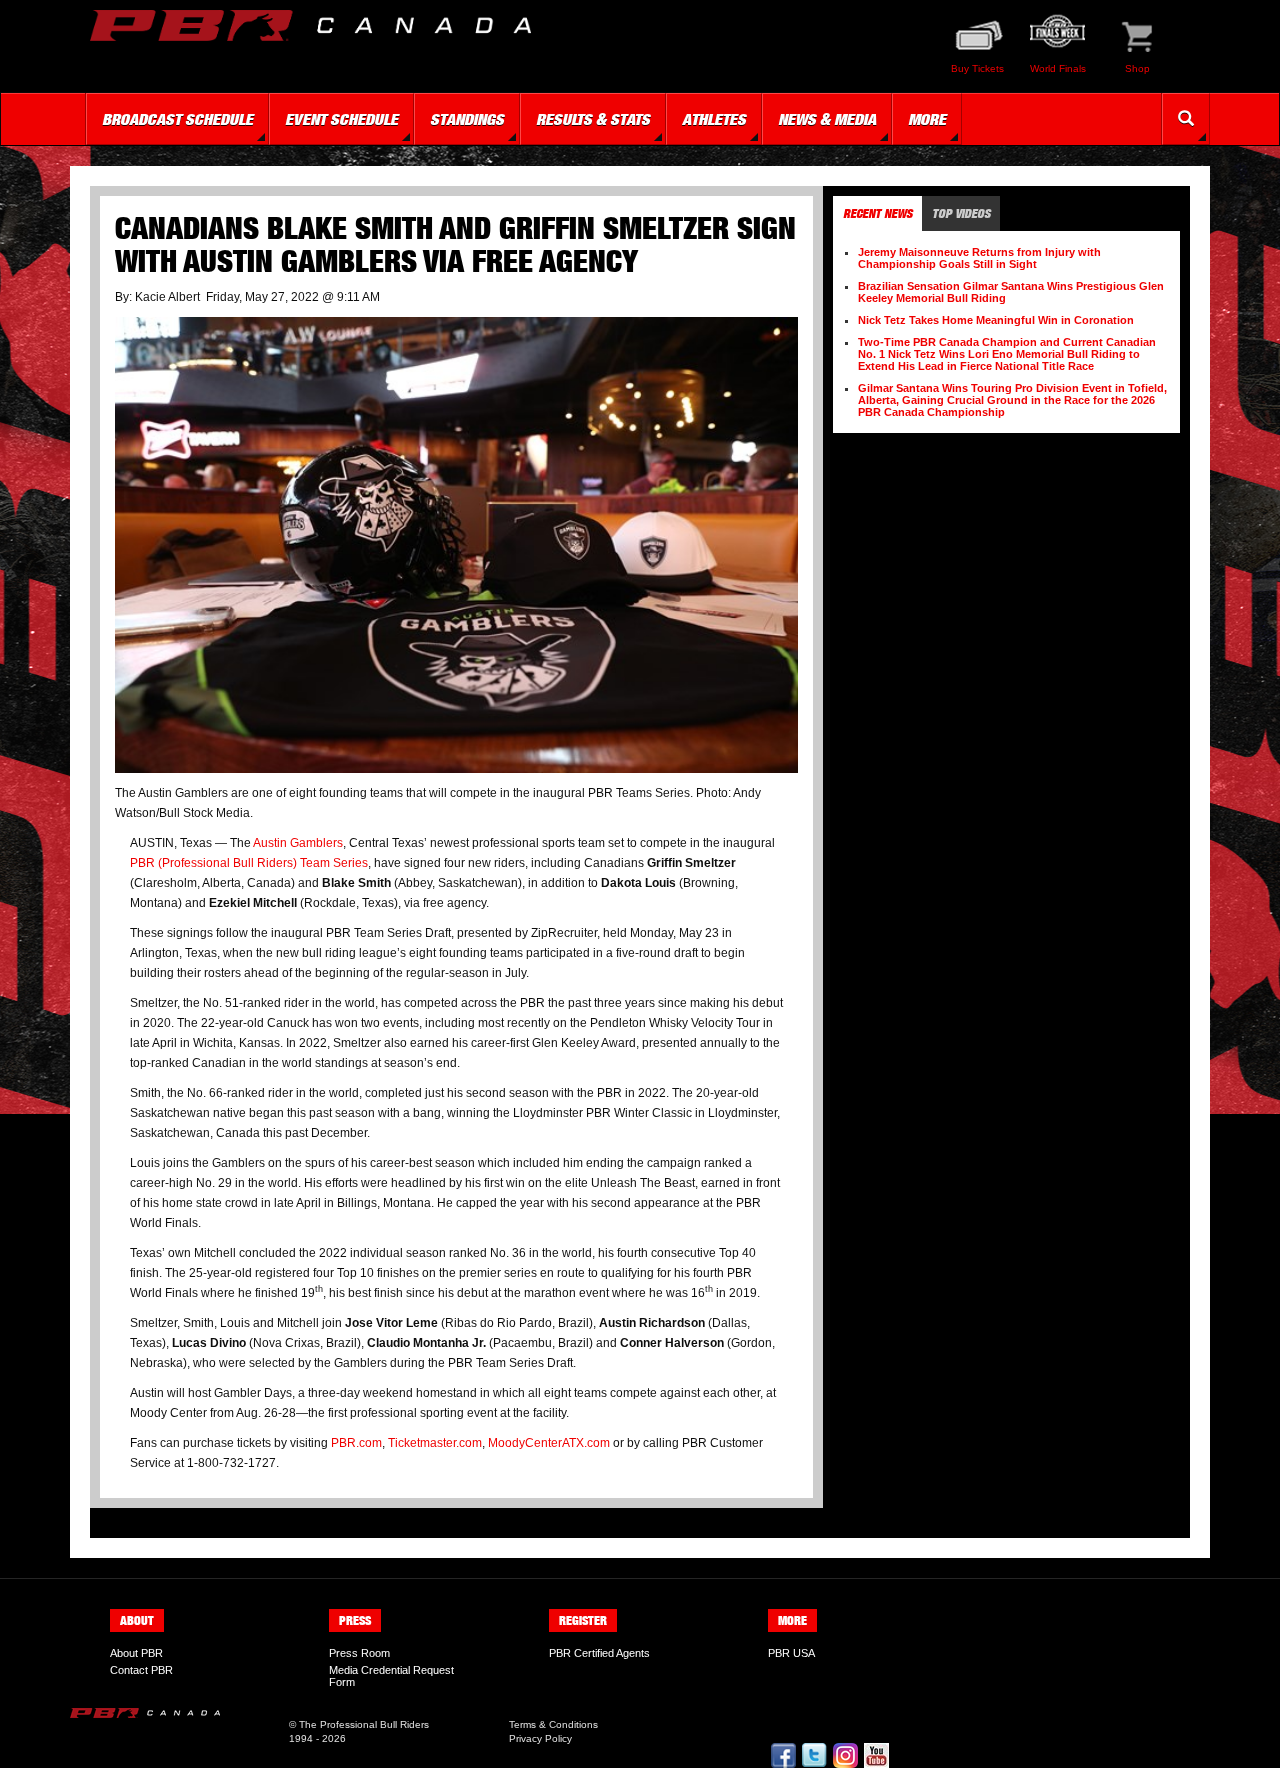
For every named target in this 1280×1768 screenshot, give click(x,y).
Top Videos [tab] (961, 213)
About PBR (136, 1653)
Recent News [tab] (877, 213)
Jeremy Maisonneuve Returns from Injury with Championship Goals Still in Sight (979, 258)
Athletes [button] (714, 119)
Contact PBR (141, 1670)
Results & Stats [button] (593, 119)
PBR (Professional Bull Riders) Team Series (249, 863)
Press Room (359, 1653)
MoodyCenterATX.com (547, 1443)
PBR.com (355, 1443)
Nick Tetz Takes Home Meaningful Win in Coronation (996, 320)
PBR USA (791, 1653)
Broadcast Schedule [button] (177, 119)
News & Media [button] (827, 119)
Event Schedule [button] (341, 119)
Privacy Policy (540, 1738)
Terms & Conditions (553, 1724)
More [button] (927, 119)
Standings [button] (467, 119)
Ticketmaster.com (433, 1443)
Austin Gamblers (298, 843)
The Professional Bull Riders (364, 1724)
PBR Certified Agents (599, 1653)
